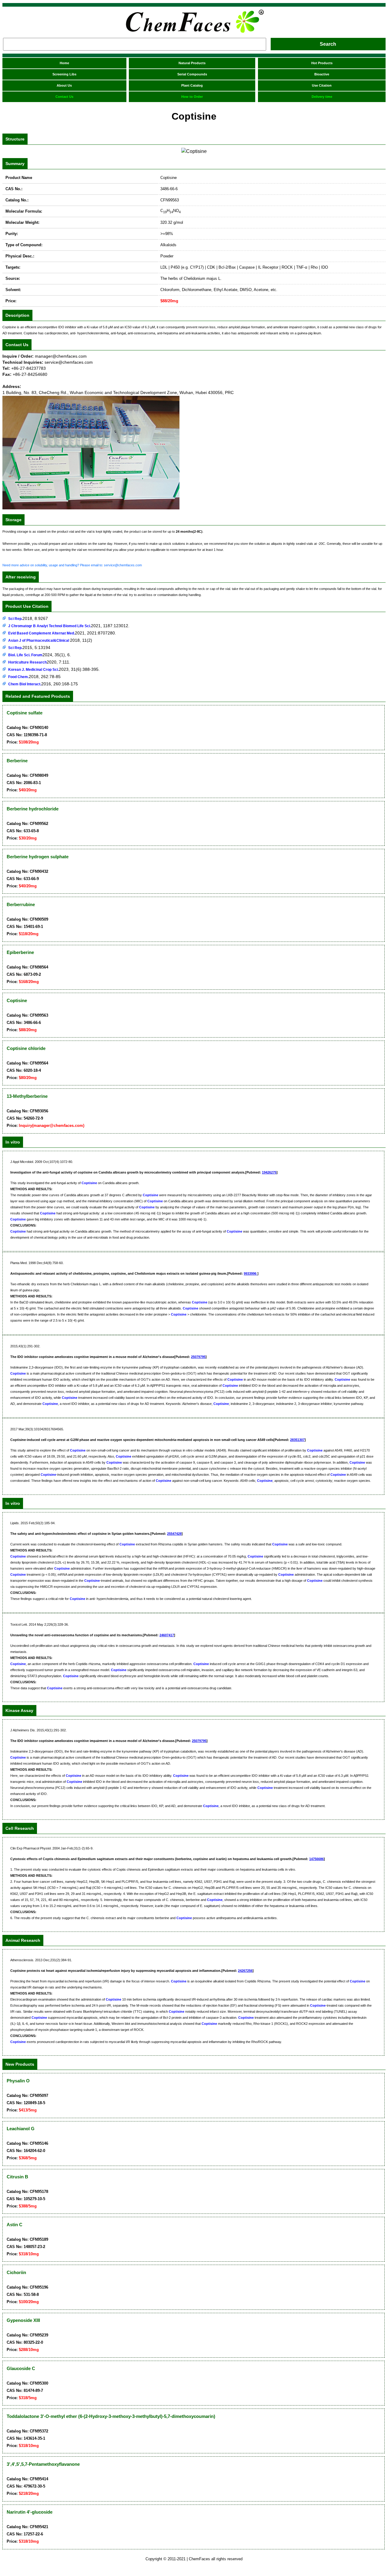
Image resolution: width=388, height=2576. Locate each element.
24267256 (245, 1971)
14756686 (316, 1859)
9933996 (251, 1273)
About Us (64, 85)
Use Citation (322, 85)
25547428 (174, 1534)
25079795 (198, 1357)
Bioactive (322, 74)
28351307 (297, 1440)
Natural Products (192, 63)
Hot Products (322, 63)
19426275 (269, 1172)
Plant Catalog (192, 85)
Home (64, 63)
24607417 (167, 1635)
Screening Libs (64, 74)
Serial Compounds (192, 74)
